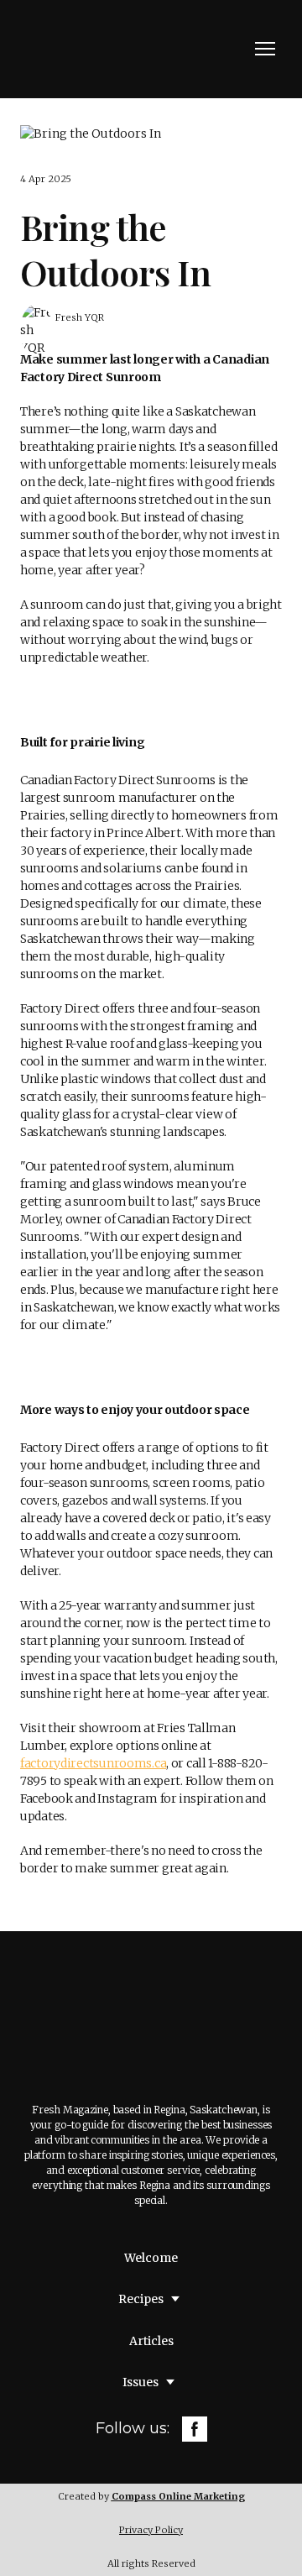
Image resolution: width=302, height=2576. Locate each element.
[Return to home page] (96, 49)
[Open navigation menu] (265, 49)
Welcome (151, 2258)
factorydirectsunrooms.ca (93, 1763)
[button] (195, 2429)
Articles (151, 2341)
